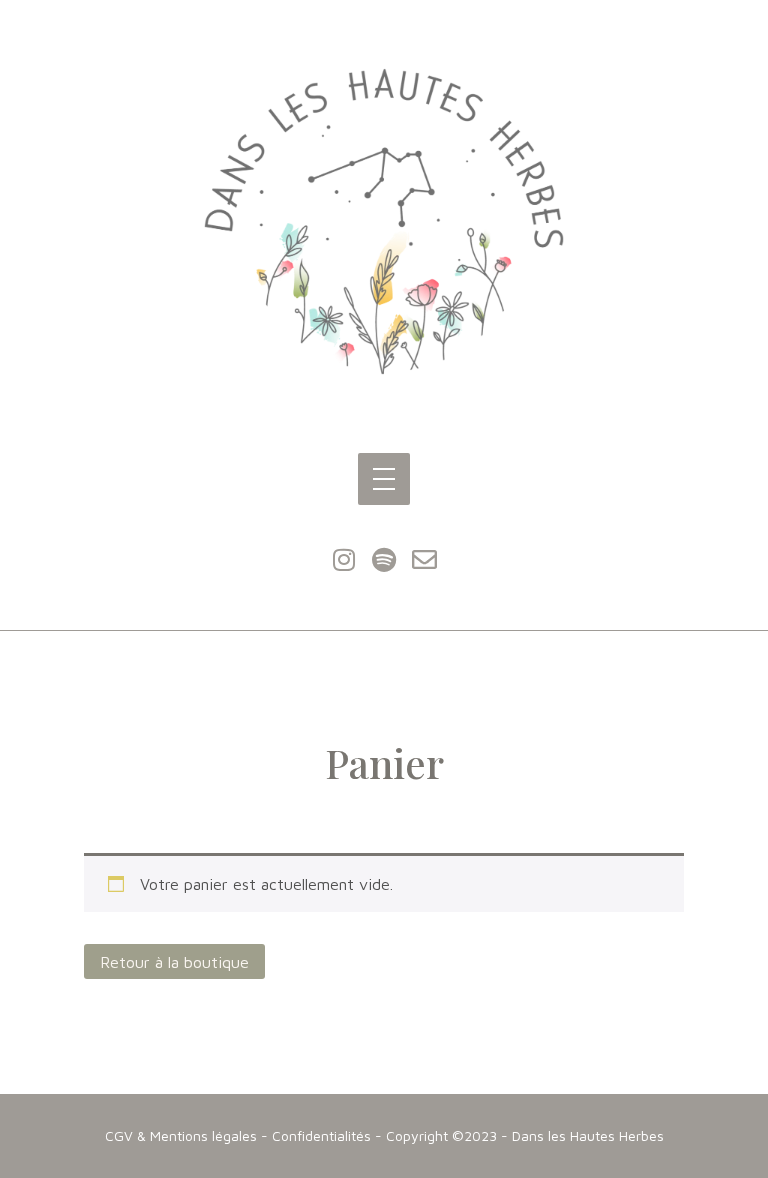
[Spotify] (384, 560)
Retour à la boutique (174, 962)
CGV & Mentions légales (181, 1135)
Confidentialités (321, 1135)
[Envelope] (424, 560)
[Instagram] (344, 560)
